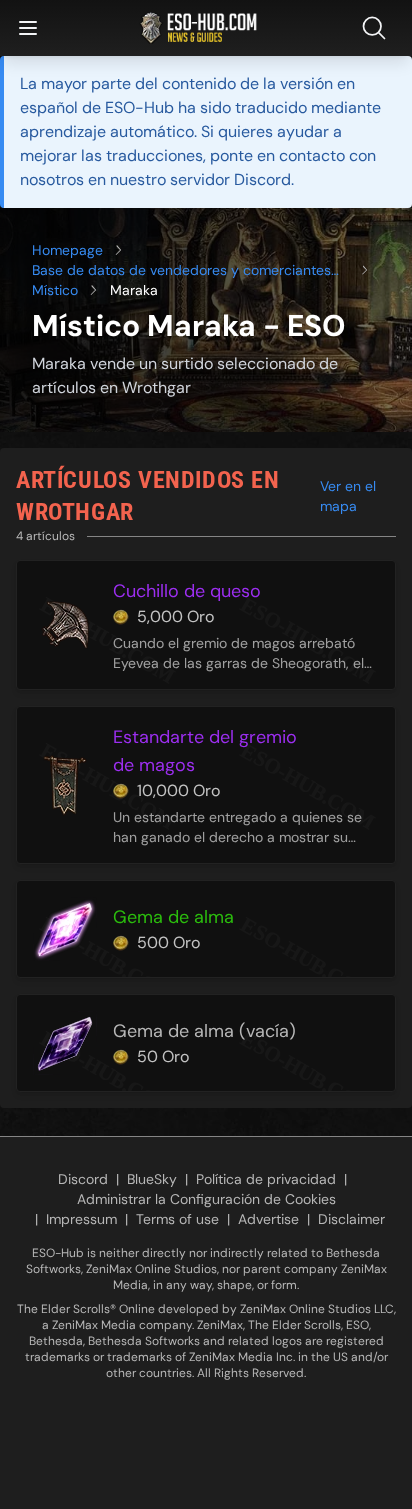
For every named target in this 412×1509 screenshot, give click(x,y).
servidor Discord (230, 179)
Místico (55, 290)
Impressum (81, 1219)
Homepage (67, 250)
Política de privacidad (266, 1179)
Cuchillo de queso (187, 591)
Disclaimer (351, 1219)
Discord (83, 1179)
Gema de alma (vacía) (204, 1031)
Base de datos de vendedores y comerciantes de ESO (181, 270)
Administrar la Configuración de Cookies (206, 1199)
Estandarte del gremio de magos (205, 751)
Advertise (268, 1219)
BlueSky (152, 1179)
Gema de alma (173, 917)
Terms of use (177, 1219)
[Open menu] (28, 28)
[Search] (378, 28)
